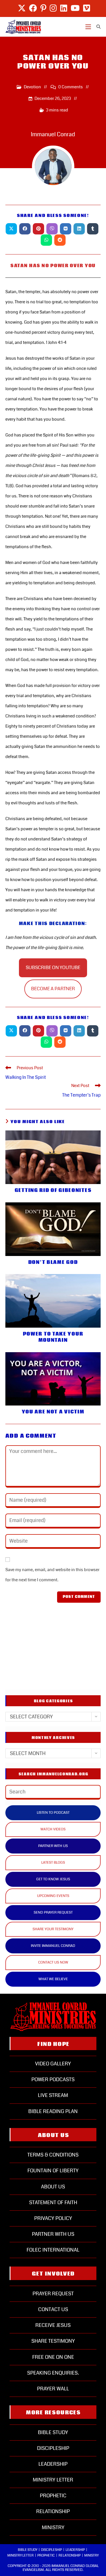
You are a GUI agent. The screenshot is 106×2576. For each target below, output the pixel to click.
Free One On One (53, 2357)
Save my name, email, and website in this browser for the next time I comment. (52, 1575)
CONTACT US (53, 2309)
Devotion (32, 87)
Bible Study (53, 2432)
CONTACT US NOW (53, 1962)
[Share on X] (11, 229)
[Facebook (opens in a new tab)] (33, 8)
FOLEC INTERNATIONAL (53, 2250)
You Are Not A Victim (53, 1412)
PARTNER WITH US (53, 1846)
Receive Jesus (53, 2325)
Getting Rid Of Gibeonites (53, 1191)
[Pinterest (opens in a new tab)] (43, 8)
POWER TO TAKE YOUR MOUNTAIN (53, 1337)
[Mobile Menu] (89, 27)
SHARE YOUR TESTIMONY (53, 1929)
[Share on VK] (66, 229)
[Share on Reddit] (60, 240)
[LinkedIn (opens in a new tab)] (64, 8)
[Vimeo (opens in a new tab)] (86, 8)
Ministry (53, 2527)
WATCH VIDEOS (53, 1829)
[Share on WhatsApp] (46, 240)
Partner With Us (53, 2234)
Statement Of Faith (53, 2202)
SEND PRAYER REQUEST (53, 1912)
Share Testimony (53, 2341)
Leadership (53, 2464)
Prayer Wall (53, 2389)
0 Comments (71, 87)
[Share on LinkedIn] (79, 229)
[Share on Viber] (52, 229)
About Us (53, 2187)
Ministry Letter (53, 2480)
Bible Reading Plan (53, 2111)
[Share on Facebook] (25, 229)
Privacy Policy (53, 2218)
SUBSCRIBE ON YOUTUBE (53, 968)
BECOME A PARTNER (53, 989)
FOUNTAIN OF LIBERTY (53, 2171)
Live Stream (53, 2095)
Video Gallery (53, 2064)
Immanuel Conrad (53, 134)
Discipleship (53, 2448)
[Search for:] (97, 27)
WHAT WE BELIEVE (53, 1979)
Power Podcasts (53, 2079)
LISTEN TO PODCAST (53, 1813)
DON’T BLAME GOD (53, 1262)
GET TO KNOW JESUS (53, 1879)
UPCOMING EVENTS (53, 1896)
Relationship (53, 2511)
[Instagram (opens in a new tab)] (53, 8)
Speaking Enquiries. (53, 2373)
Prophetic (53, 2496)
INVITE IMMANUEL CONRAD (53, 1946)
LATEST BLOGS (53, 1863)
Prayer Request (53, 2294)
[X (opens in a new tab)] (22, 8)
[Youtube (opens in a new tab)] (75, 8)
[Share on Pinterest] (38, 229)
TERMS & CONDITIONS (53, 2155)
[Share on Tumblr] (93, 229)
